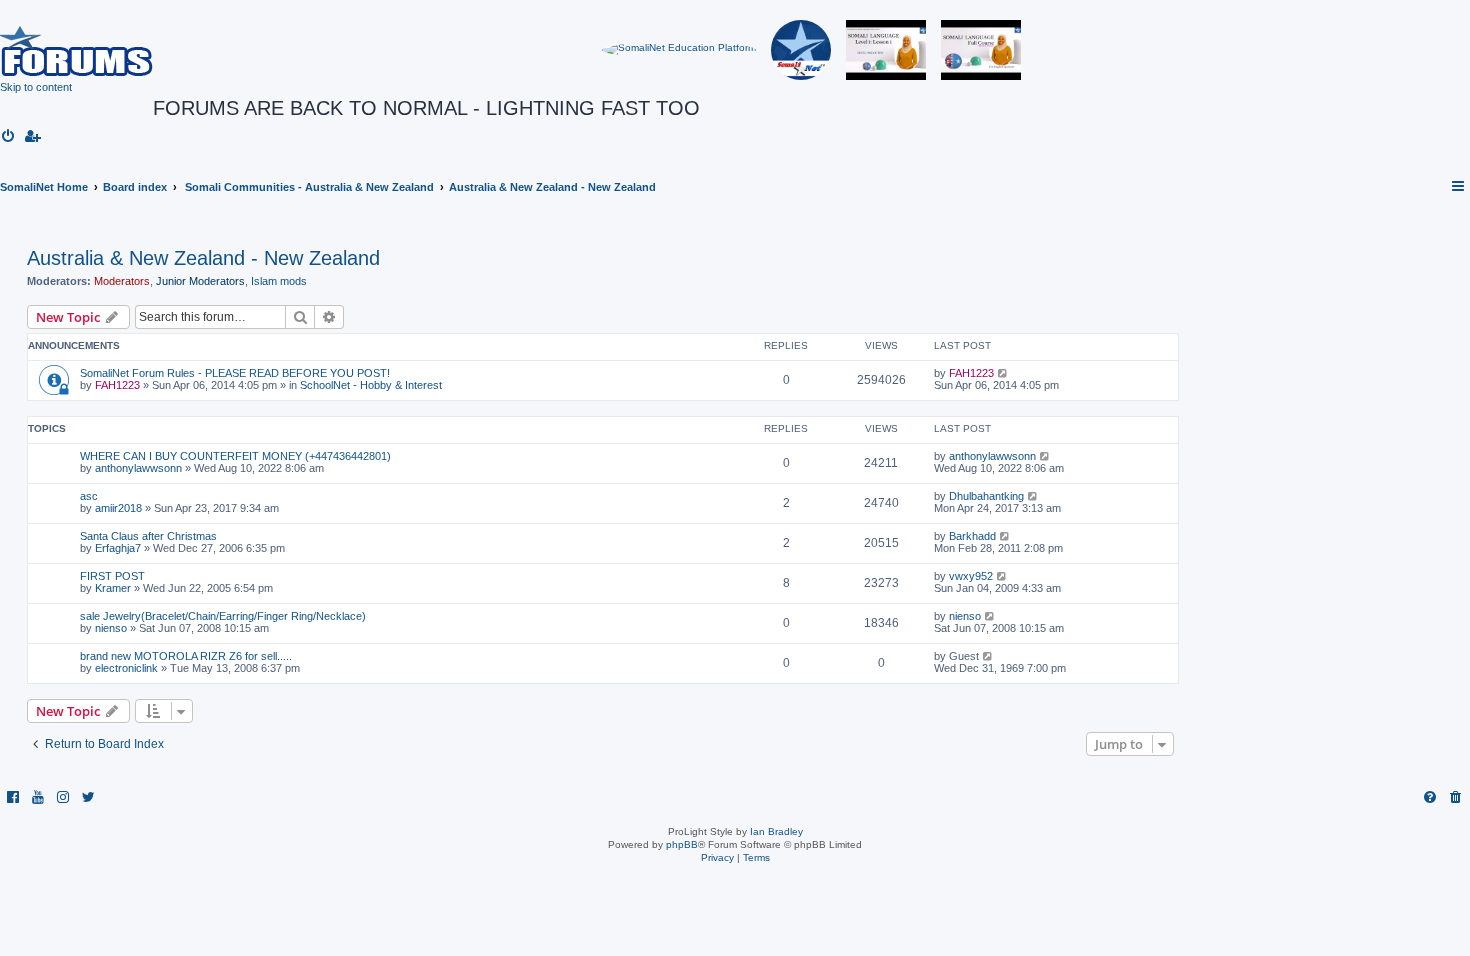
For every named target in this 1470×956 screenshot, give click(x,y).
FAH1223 (117, 385)
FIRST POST (112, 576)
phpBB (682, 844)
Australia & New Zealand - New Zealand (203, 258)
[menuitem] (9, 137)
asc (89, 496)
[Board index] (76, 50)
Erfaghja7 (118, 548)
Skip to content (36, 87)
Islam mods (279, 281)
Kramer (113, 588)
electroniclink (126, 668)
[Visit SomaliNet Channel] (679, 50)
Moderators (122, 281)
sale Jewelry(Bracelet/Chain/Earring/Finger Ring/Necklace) (223, 616)
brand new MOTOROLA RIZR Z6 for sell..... (186, 656)
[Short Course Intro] (981, 50)
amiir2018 (118, 508)
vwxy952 (971, 576)
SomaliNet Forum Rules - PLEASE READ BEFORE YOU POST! (235, 373)
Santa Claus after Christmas (148, 536)
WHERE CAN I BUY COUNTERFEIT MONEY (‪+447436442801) (235, 456)
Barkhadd (972, 536)
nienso (111, 628)
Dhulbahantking (986, 496)
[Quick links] (1459, 187)
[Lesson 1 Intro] (886, 50)
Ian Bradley (776, 831)
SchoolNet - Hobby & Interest (371, 385)
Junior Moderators (200, 281)
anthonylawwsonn (138, 468)
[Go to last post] (1003, 373)
